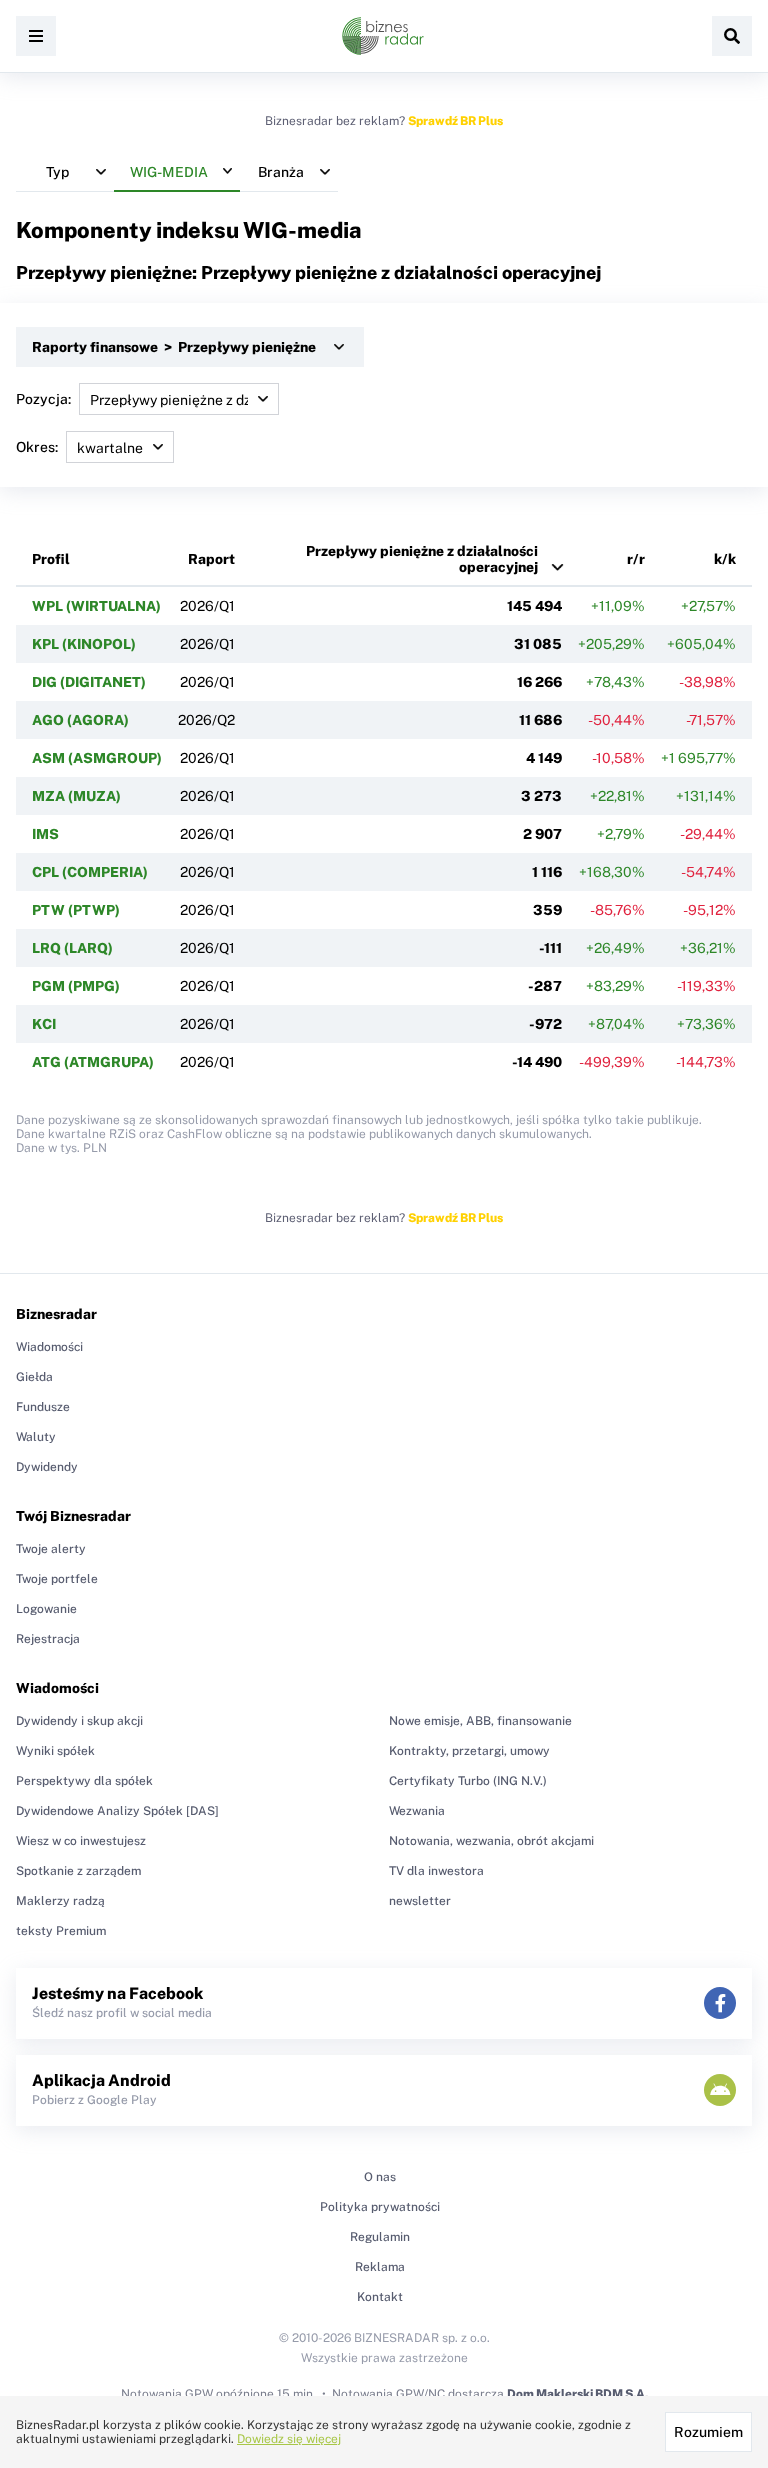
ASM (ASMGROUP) (97, 758)
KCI (44, 1024)
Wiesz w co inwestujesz (81, 1841)
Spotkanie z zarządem (78, 1871)
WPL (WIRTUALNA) (96, 606)
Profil (51, 559)
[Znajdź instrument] (732, 36)
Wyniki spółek (55, 1751)
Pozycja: (43, 399)
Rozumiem (708, 2432)
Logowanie (46, 1609)
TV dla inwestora (436, 1871)
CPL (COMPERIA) (90, 872)
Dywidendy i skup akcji (79, 1721)
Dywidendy (47, 1467)
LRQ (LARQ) (72, 948)
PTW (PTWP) (76, 910)
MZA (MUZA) (76, 796)
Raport (211, 559)
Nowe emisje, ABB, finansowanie (480, 1721)
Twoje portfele (57, 1579)
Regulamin (380, 2237)
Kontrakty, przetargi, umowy (469, 1751)
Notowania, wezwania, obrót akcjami (491, 1841)
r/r (636, 559)
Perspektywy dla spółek (84, 1781)
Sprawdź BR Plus (455, 121)
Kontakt (380, 2297)
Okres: (37, 447)
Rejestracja (48, 1639)
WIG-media (302, 230)
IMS (45, 834)
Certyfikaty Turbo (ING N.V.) (468, 1781)
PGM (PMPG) (76, 986)
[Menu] (36, 36)
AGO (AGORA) (80, 720)
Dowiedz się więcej (289, 2439)
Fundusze (43, 1407)
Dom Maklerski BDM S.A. (577, 2394)
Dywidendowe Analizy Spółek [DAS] (117, 1811)
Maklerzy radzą (60, 1901)
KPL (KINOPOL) (84, 644)
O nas (380, 2177)
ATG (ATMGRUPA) (93, 1062)
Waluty (36, 1437)
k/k (725, 559)
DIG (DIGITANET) (89, 682)
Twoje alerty (51, 1549)
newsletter (420, 1901)
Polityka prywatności (380, 2207)
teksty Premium (61, 1931)
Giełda (34, 1377)
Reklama (380, 2267)
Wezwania (417, 1811)
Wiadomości (49, 1347)
